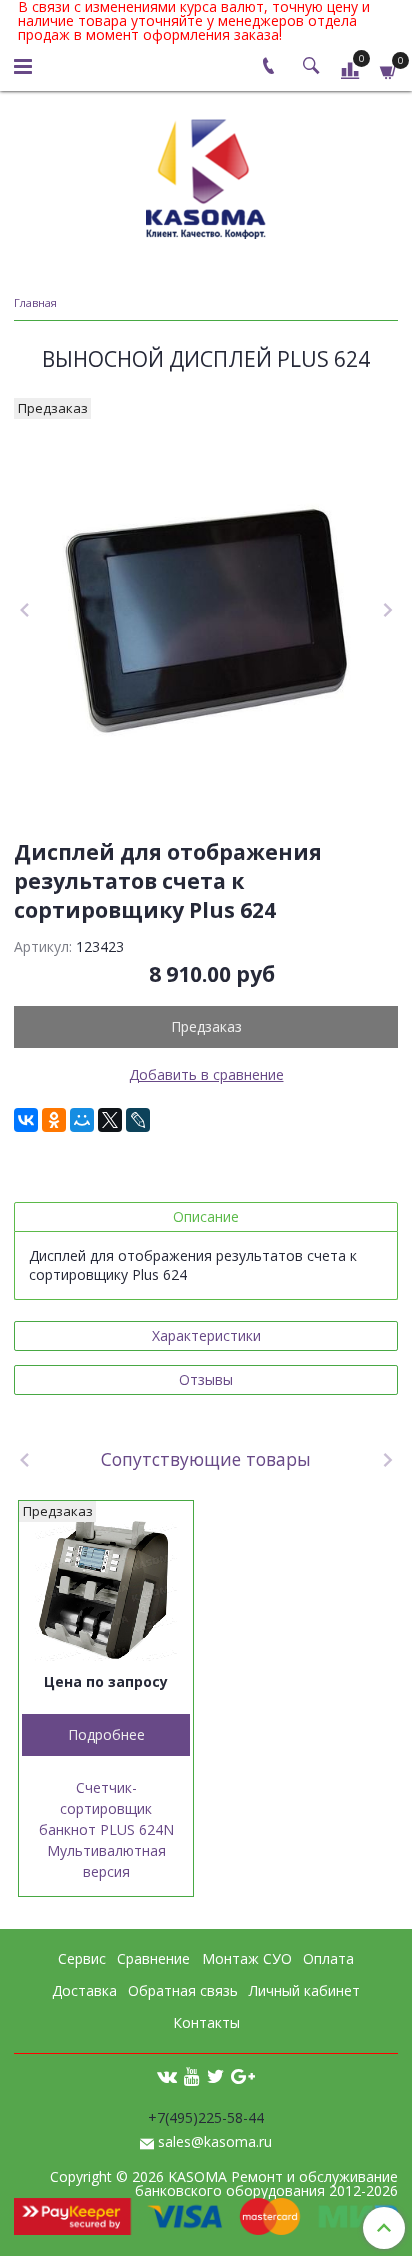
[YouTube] (192, 2074)
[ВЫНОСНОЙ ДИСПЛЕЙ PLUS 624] (206, 611)
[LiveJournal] (138, 1120)
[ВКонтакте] (26, 1120)
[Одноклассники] (54, 1120)
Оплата (328, 1958)
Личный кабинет (304, 1990)
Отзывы (206, 1379)
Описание (206, 1216)
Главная (35, 302)
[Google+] (243, 2074)
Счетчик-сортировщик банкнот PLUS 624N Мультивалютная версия (106, 1829)
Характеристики (206, 1335)
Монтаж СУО (247, 1958)
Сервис (82, 1958)
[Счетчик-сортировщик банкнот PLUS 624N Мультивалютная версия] (106, 1588)
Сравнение (153, 1958)
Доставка (84, 1990)
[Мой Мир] (82, 1120)
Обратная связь (183, 1990)
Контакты (206, 2022)
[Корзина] (389, 69)
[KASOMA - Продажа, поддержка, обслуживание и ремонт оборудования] (206, 174)
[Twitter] (215, 2074)
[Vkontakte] (167, 2074)
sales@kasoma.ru (215, 2141)
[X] (110, 1120)
